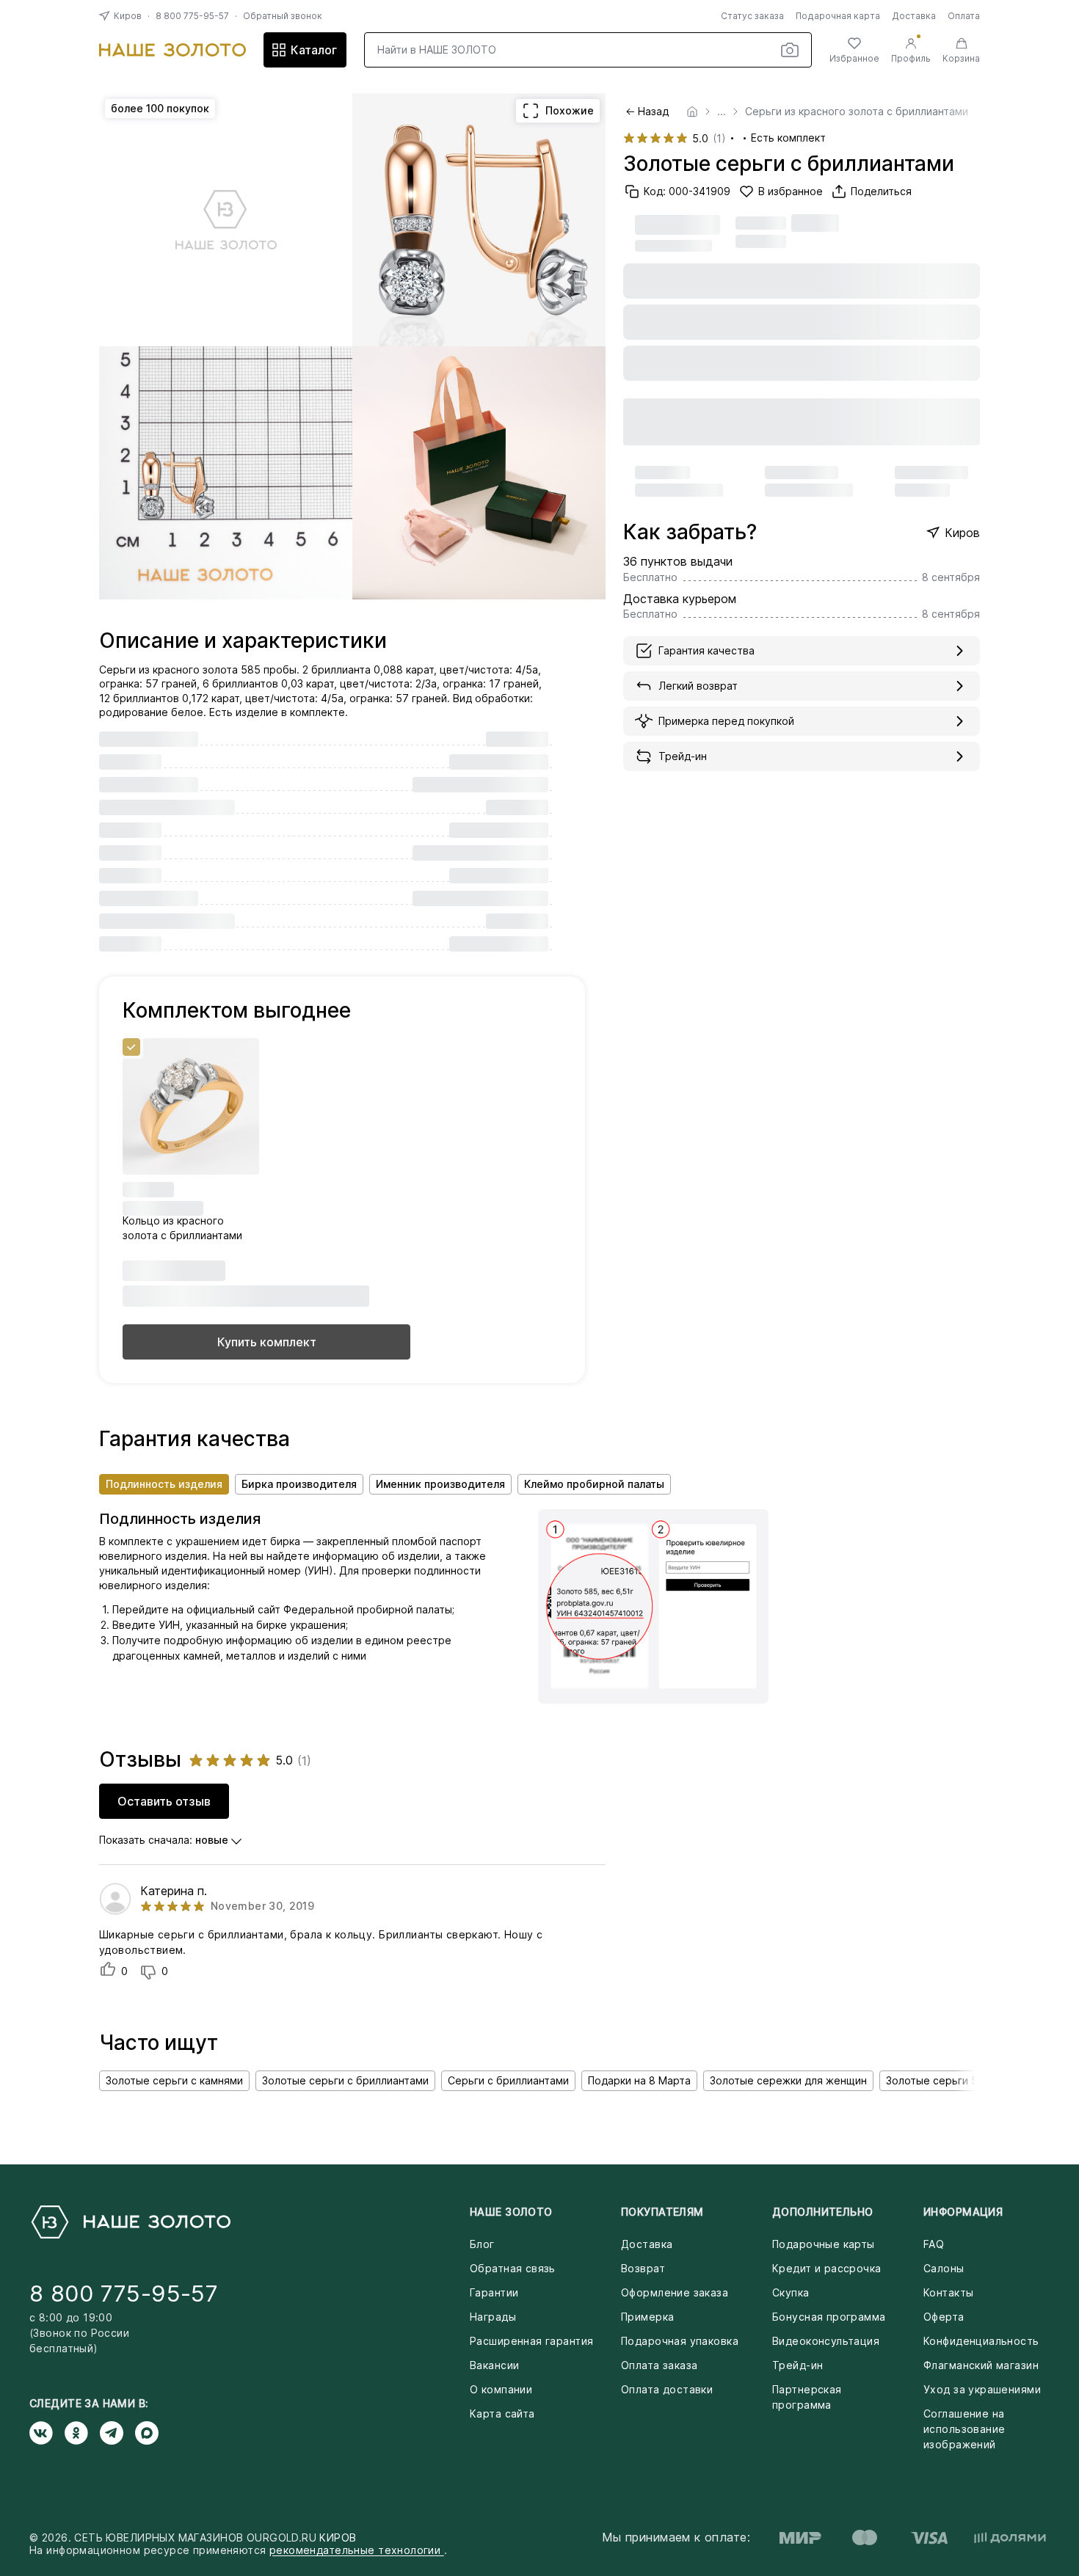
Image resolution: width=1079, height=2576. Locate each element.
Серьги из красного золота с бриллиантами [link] (857, 112)
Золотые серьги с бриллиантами (345, 2080)
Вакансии (494, 2365)
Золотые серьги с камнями (174, 2080)
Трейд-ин (798, 2365)
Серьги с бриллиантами (508, 2080)
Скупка (791, 2292)
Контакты (948, 2292)
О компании (501, 2389)
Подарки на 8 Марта (639, 2080)
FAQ (934, 2244)
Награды (493, 2317)
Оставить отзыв (164, 1801)
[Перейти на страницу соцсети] (47, 2433)
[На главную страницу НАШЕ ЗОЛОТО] (130, 2222)
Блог (482, 2244)
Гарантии (494, 2292)
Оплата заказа (659, 2365)
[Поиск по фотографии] (790, 50)
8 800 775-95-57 (192, 16)
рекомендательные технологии (357, 2550)
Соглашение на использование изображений (964, 2429)
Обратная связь (513, 2268)
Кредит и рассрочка (827, 2268)
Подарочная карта (838, 16)
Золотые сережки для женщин (788, 2080)
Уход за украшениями (982, 2389)
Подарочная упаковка (680, 2341)
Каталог (314, 50)
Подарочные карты (824, 2244)
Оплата (964, 16)
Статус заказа (752, 16)
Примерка (647, 2317)
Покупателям (662, 2212)
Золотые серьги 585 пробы (956, 2080)
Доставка (914, 16)
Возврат (643, 2268)
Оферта (944, 2317)
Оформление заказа (675, 2292)
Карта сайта (502, 2413)
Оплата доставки (667, 2389)
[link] (692, 112)
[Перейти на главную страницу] (172, 50)
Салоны (944, 2268)
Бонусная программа (829, 2317)
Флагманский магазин (981, 2365)
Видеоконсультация (826, 2341)
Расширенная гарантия (531, 2341)
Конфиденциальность (981, 2341)
